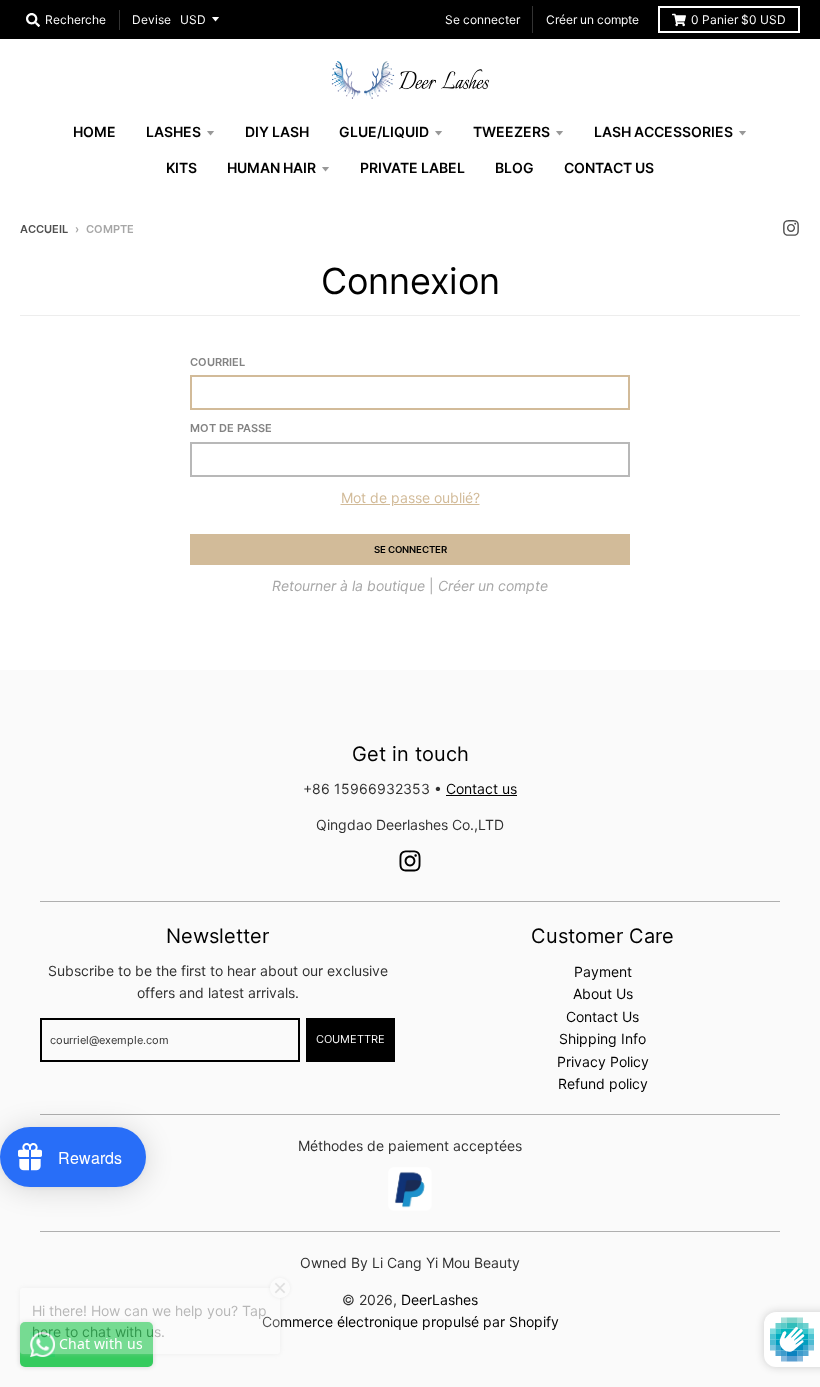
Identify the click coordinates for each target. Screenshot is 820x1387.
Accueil (44, 229)
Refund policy (603, 1083)
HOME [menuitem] (94, 131)
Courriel (217, 362)
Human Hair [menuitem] (271, 167)
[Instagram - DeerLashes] (791, 228)
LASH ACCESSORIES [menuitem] (663, 131)
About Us (603, 993)
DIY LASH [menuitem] (277, 131)
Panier (738, 19)
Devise (151, 19)
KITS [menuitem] (181, 167)
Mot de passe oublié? (410, 497)
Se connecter (482, 19)
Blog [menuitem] (514, 167)
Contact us (481, 788)
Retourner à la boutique (348, 585)
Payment (603, 971)
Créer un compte (592, 19)
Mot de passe (231, 428)
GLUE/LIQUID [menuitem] (384, 131)
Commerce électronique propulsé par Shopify (410, 1321)
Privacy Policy (603, 1061)
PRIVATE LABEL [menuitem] (412, 167)
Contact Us (602, 1016)
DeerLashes (439, 1299)
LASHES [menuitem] (173, 131)
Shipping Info (602, 1038)
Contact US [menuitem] (609, 167)
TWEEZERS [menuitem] (511, 131)
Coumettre (350, 1039)
